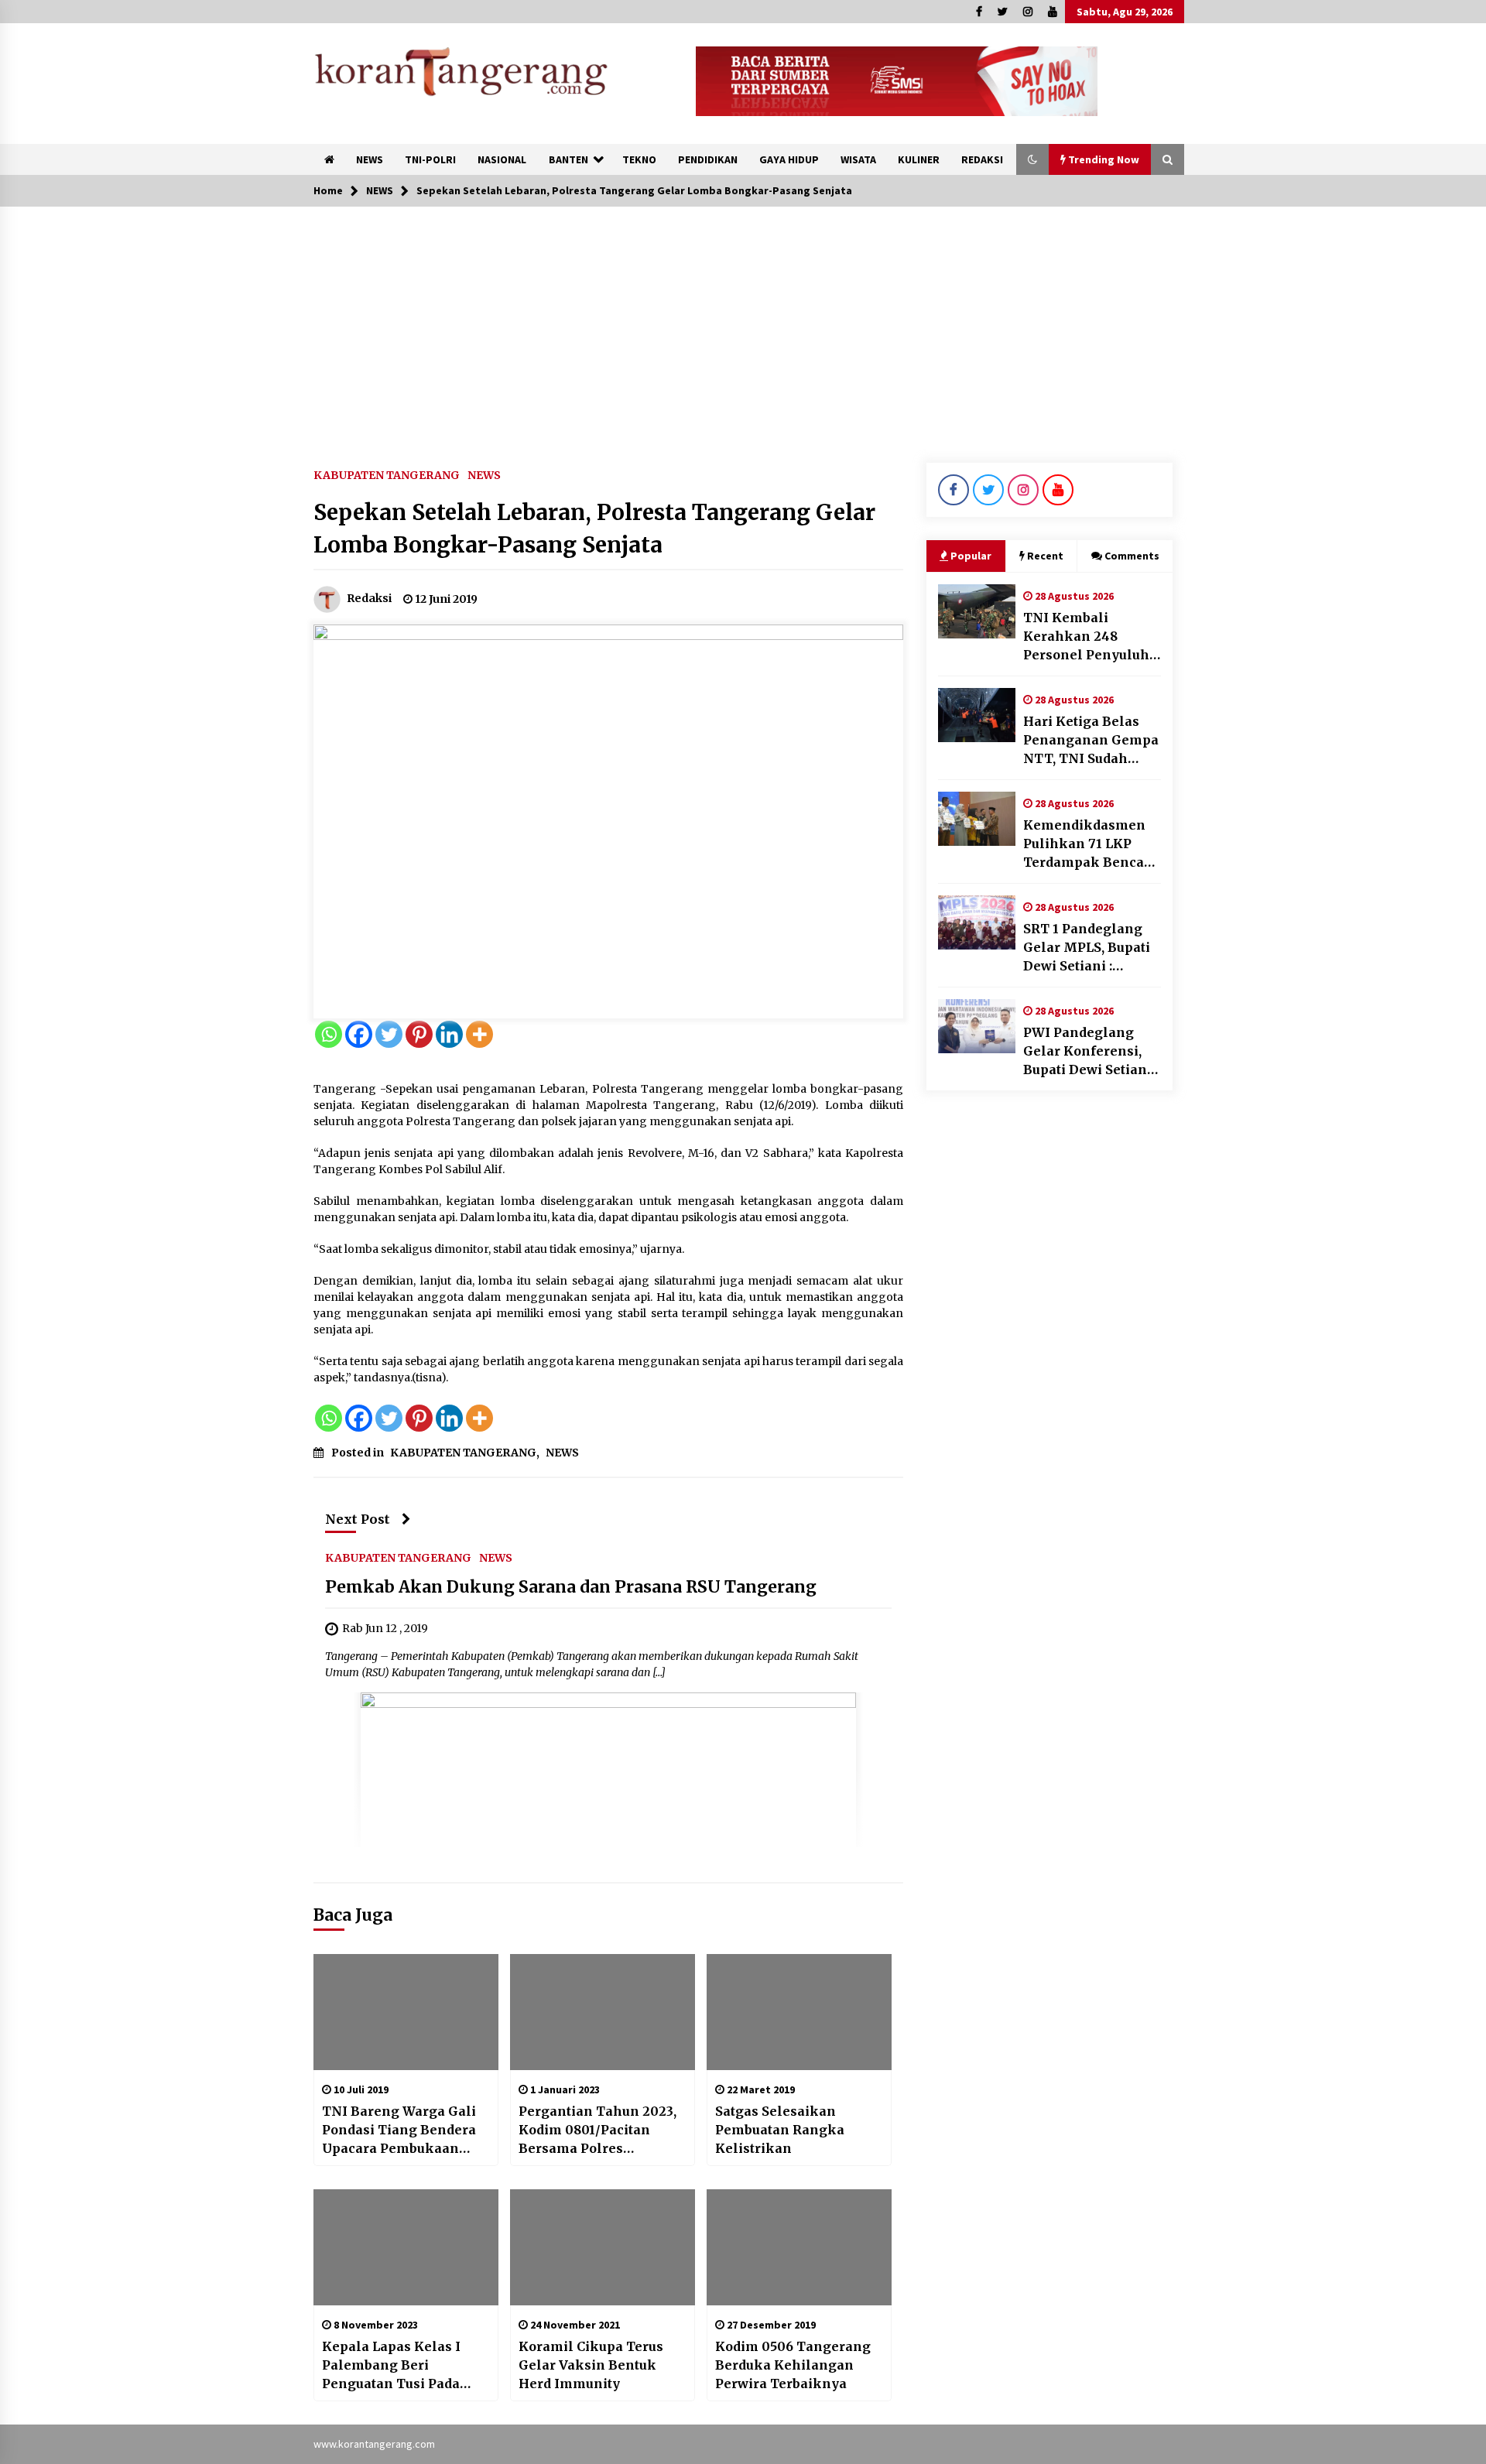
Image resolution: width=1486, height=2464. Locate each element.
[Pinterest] (419, 1034)
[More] (479, 1034)
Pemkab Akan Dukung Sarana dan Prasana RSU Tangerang (571, 1588)
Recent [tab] (1045, 556)
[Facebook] (359, 1034)
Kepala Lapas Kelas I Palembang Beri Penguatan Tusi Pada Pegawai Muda (391, 2366)
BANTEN (568, 159)
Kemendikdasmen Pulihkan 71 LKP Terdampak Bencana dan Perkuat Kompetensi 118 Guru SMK (1092, 844)
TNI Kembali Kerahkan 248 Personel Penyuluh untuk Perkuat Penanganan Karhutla (1086, 637)
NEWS (370, 159)
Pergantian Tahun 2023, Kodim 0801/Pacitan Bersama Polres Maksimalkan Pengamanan (597, 2130)
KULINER (919, 159)
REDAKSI (982, 159)
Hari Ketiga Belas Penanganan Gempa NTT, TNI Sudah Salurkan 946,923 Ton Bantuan (1091, 741)
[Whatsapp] (329, 1034)
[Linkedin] (449, 1034)
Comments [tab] (1132, 556)
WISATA (858, 159)
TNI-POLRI (430, 159)
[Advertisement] (743, 323)
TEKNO (639, 159)
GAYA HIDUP (789, 159)
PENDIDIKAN (708, 159)
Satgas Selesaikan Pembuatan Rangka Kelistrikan (780, 2130)
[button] (1032, 159)
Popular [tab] (971, 556)
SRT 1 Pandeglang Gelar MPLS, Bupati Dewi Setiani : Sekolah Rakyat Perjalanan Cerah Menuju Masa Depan (1091, 948)
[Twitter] (389, 1034)
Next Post (358, 1519)
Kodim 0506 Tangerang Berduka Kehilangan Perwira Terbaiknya (793, 2365)
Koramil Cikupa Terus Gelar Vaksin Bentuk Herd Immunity (591, 2365)
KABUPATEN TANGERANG (387, 474)
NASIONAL (502, 159)
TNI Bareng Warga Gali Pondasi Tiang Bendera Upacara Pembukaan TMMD (399, 2130)
